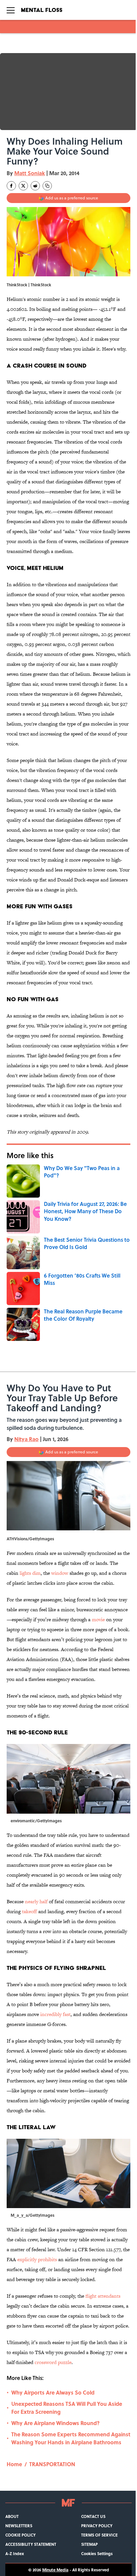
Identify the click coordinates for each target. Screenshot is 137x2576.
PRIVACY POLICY (97, 2526)
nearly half (37, 1901)
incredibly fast (55, 2014)
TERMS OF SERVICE (99, 2535)
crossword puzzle (53, 2362)
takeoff (29, 1911)
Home (14, 2464)
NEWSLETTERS (19, 2526)
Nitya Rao (26, 1439)
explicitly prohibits (37, 2259)
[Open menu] (11, 10)
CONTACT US (93, 2516)
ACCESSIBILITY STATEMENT (31, 2544)
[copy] (47, 186)
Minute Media (55, 2570)
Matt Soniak (30, 173)
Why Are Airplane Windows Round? (56, 2423)
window (60, 1573)
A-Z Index (15, 2553)
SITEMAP (89, 2544)
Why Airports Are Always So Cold (53, 2392)
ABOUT (12, 2516)
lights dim (30, 1573)
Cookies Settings (97, 2553)
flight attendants (103, 2296)
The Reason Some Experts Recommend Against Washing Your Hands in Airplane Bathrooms (71, 2438)
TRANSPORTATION (52, 2464)
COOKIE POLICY (20, 2535)
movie (98, 1619)
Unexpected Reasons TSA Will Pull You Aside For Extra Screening (67, 2408)
